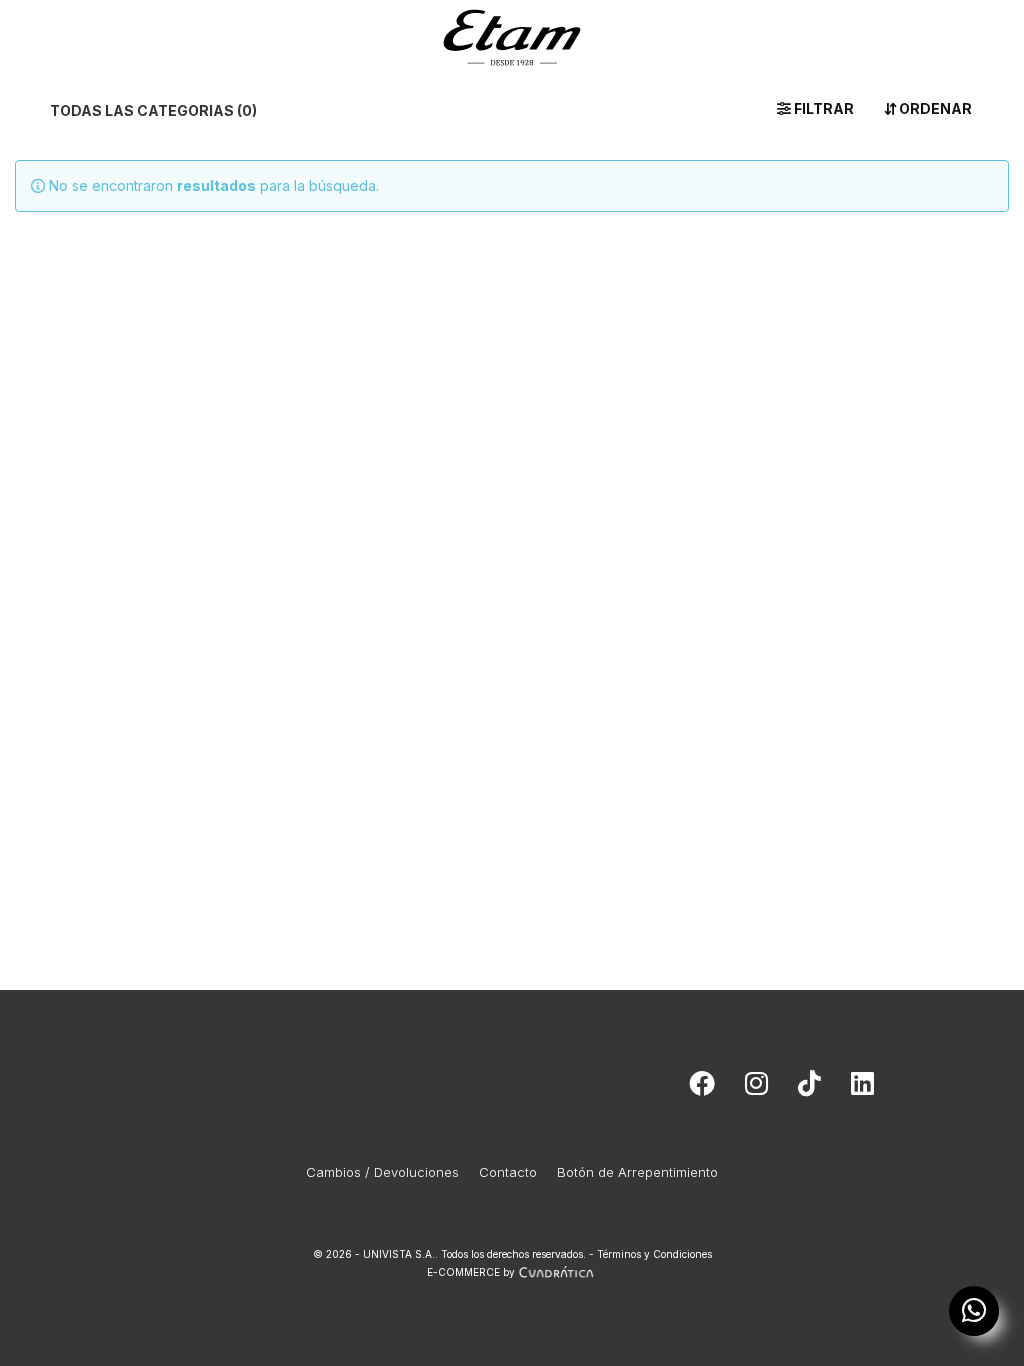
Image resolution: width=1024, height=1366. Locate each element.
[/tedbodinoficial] (702, 1088)
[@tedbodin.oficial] (809, 1088)
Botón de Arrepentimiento (637, 1172)
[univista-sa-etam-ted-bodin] (862, 1088)
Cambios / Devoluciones (382, 1172)
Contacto (508, 1172)
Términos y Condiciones (654, 1254)
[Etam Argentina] (512, 33)
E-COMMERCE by (471, 1272)
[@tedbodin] (756, 1088)
